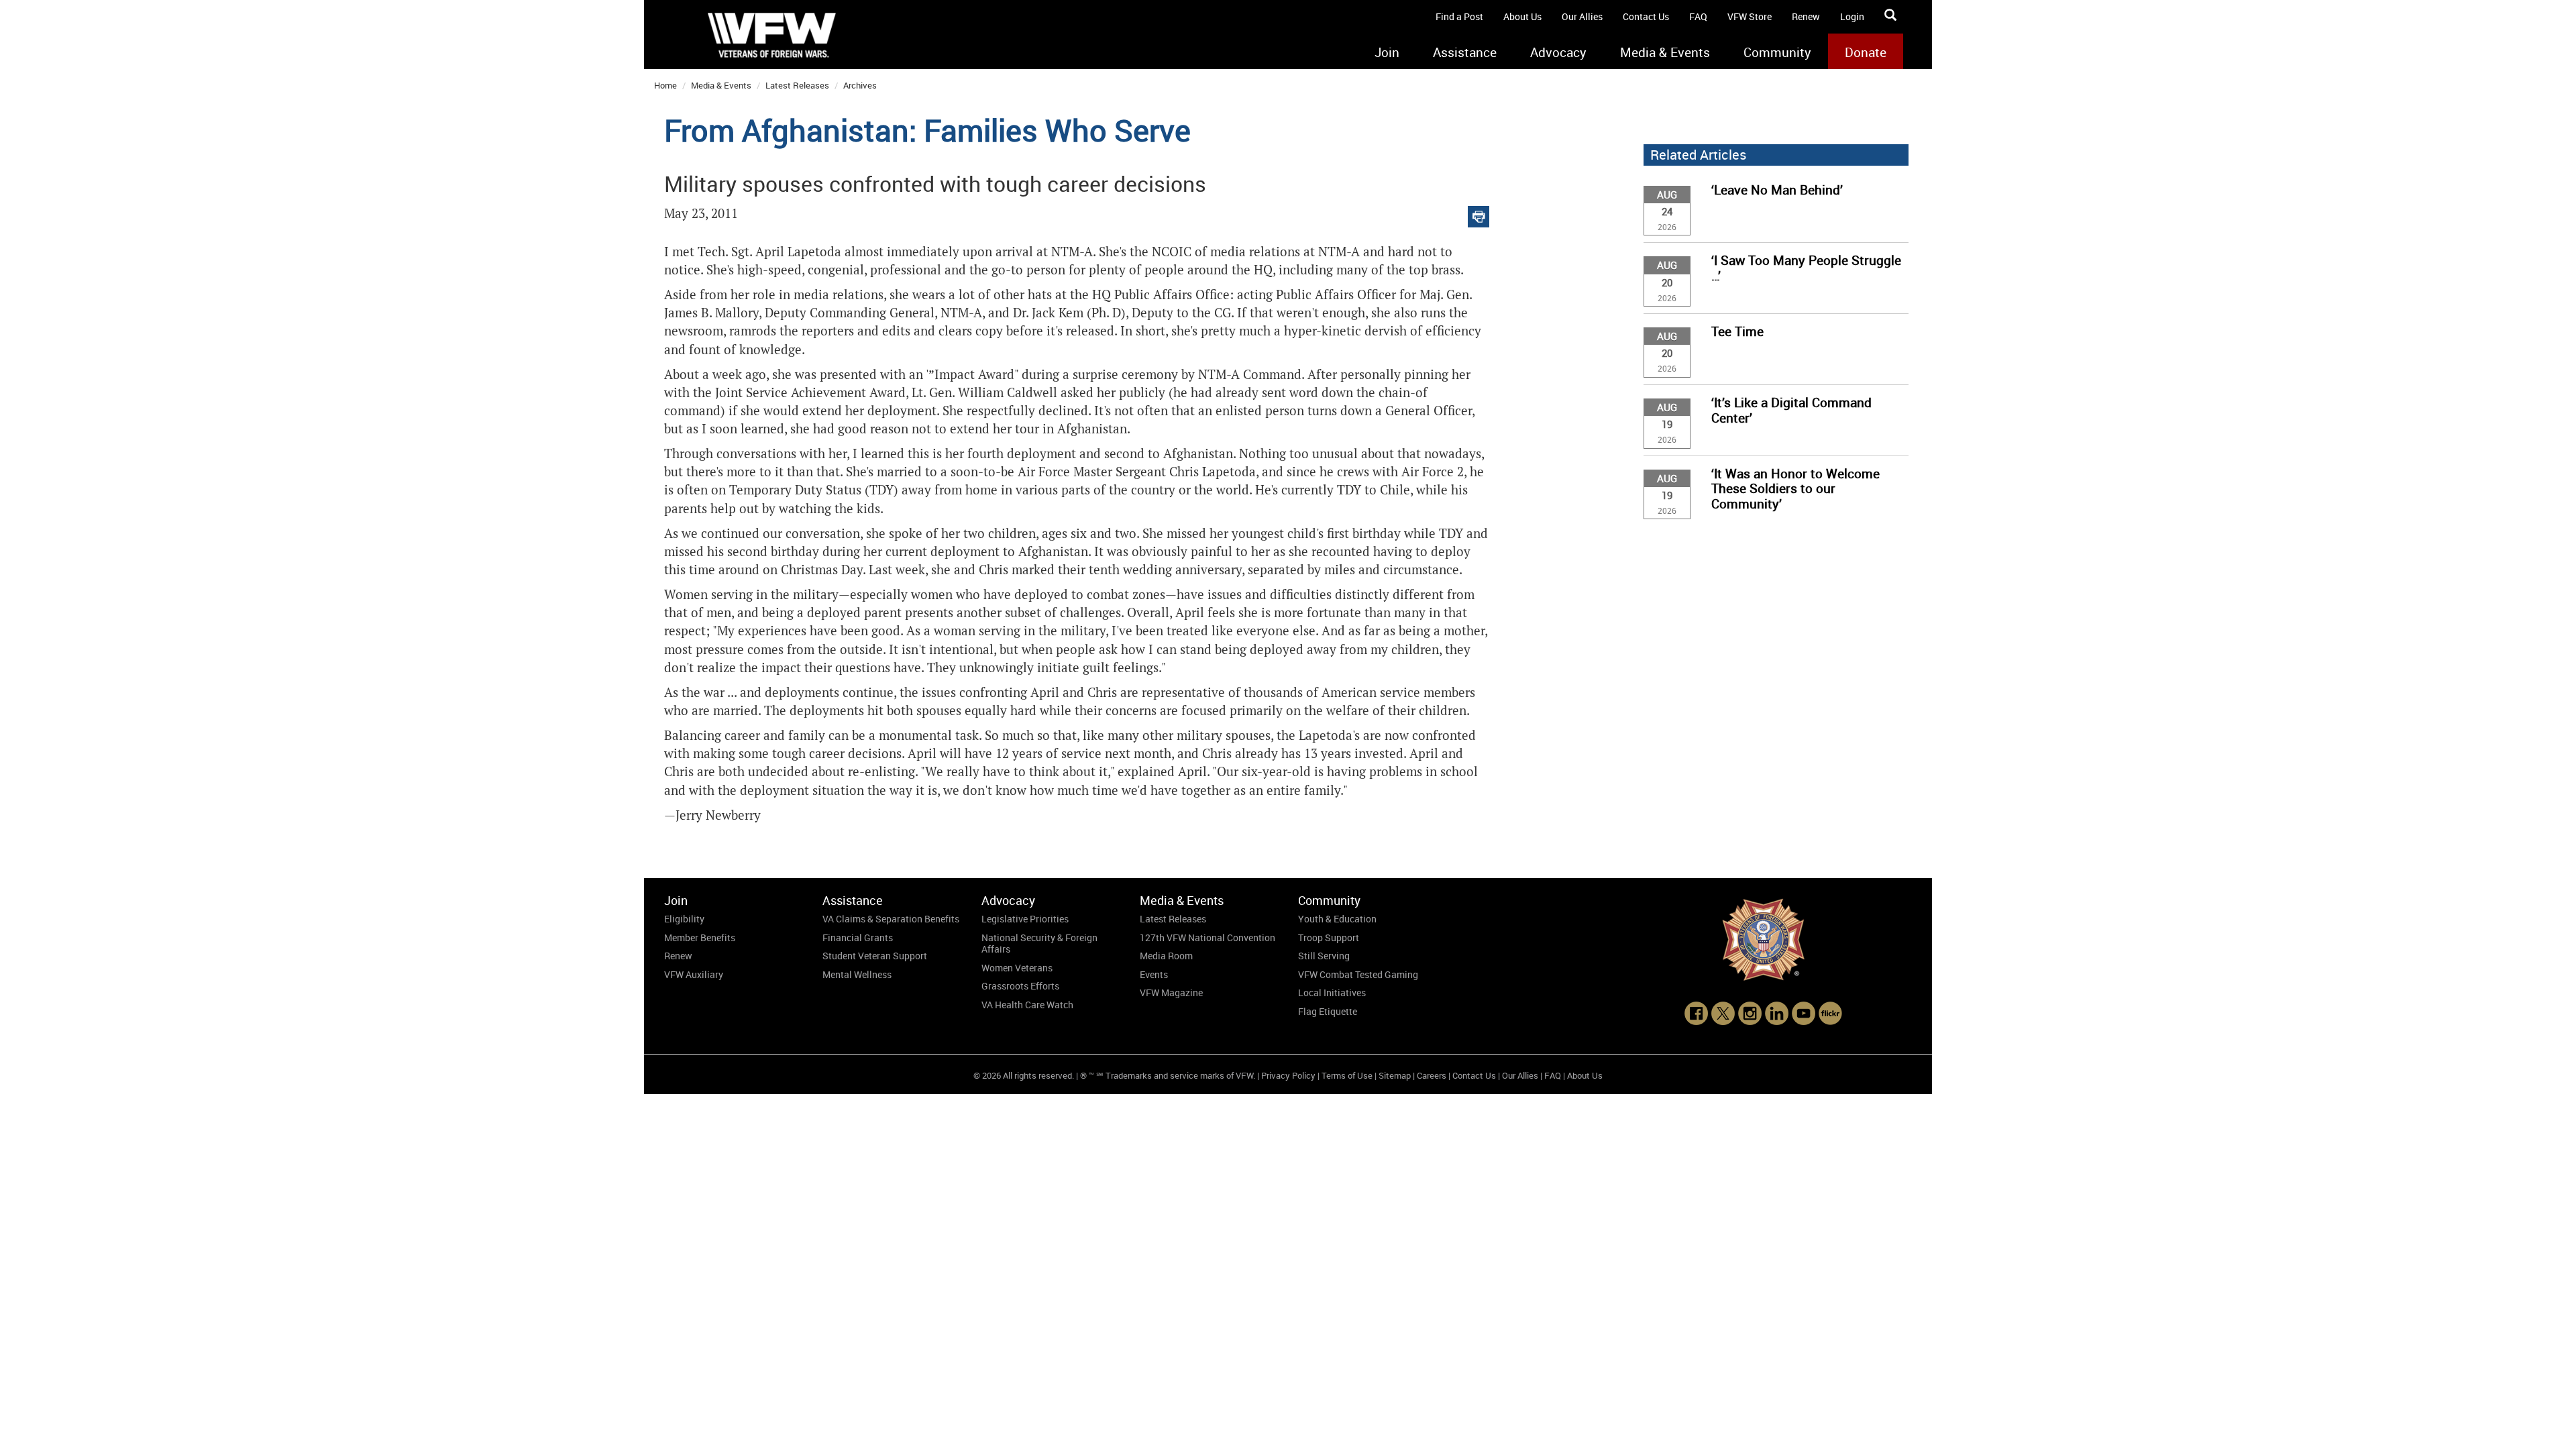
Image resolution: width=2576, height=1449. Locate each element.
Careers (1432, 1075)
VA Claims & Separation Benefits (891, 919)
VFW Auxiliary (694, 974)
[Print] (1479, 214)
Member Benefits (700, 937)
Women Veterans (1017, 968)
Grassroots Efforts (1020, 986)
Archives (860, 85)
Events (1154, 974)
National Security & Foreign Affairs (1039, 944)
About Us (1522, 16)
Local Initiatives (1332, 992)
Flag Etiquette (1328, 1011)
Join (1387, 52)
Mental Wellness (857, 974)
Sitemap (1395, 1075)
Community (1777, 52)
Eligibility (684, 919)
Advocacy (1558, 52)
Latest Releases (797, 85)
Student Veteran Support (875, 956)
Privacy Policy (1288, 1075)
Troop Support (1329, 937)
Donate (1866, 52)
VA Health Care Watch (1027, 1005)
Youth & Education (1337, 919)
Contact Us (1646, 16)
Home (665, 85)
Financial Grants (858, 937)
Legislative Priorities (1025, 919)
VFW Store (1750, 16)
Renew (1806, 16)
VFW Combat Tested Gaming (1358, 974)
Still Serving (1324, 956)
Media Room (1166, 956)
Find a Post (1459, 16)
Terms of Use (1347, 1075)
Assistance (1465, 52)
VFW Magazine (1171, 992)
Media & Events (1665, 52)
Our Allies (1582, 16)
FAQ (1698, 16)
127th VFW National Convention (1207, 937)
